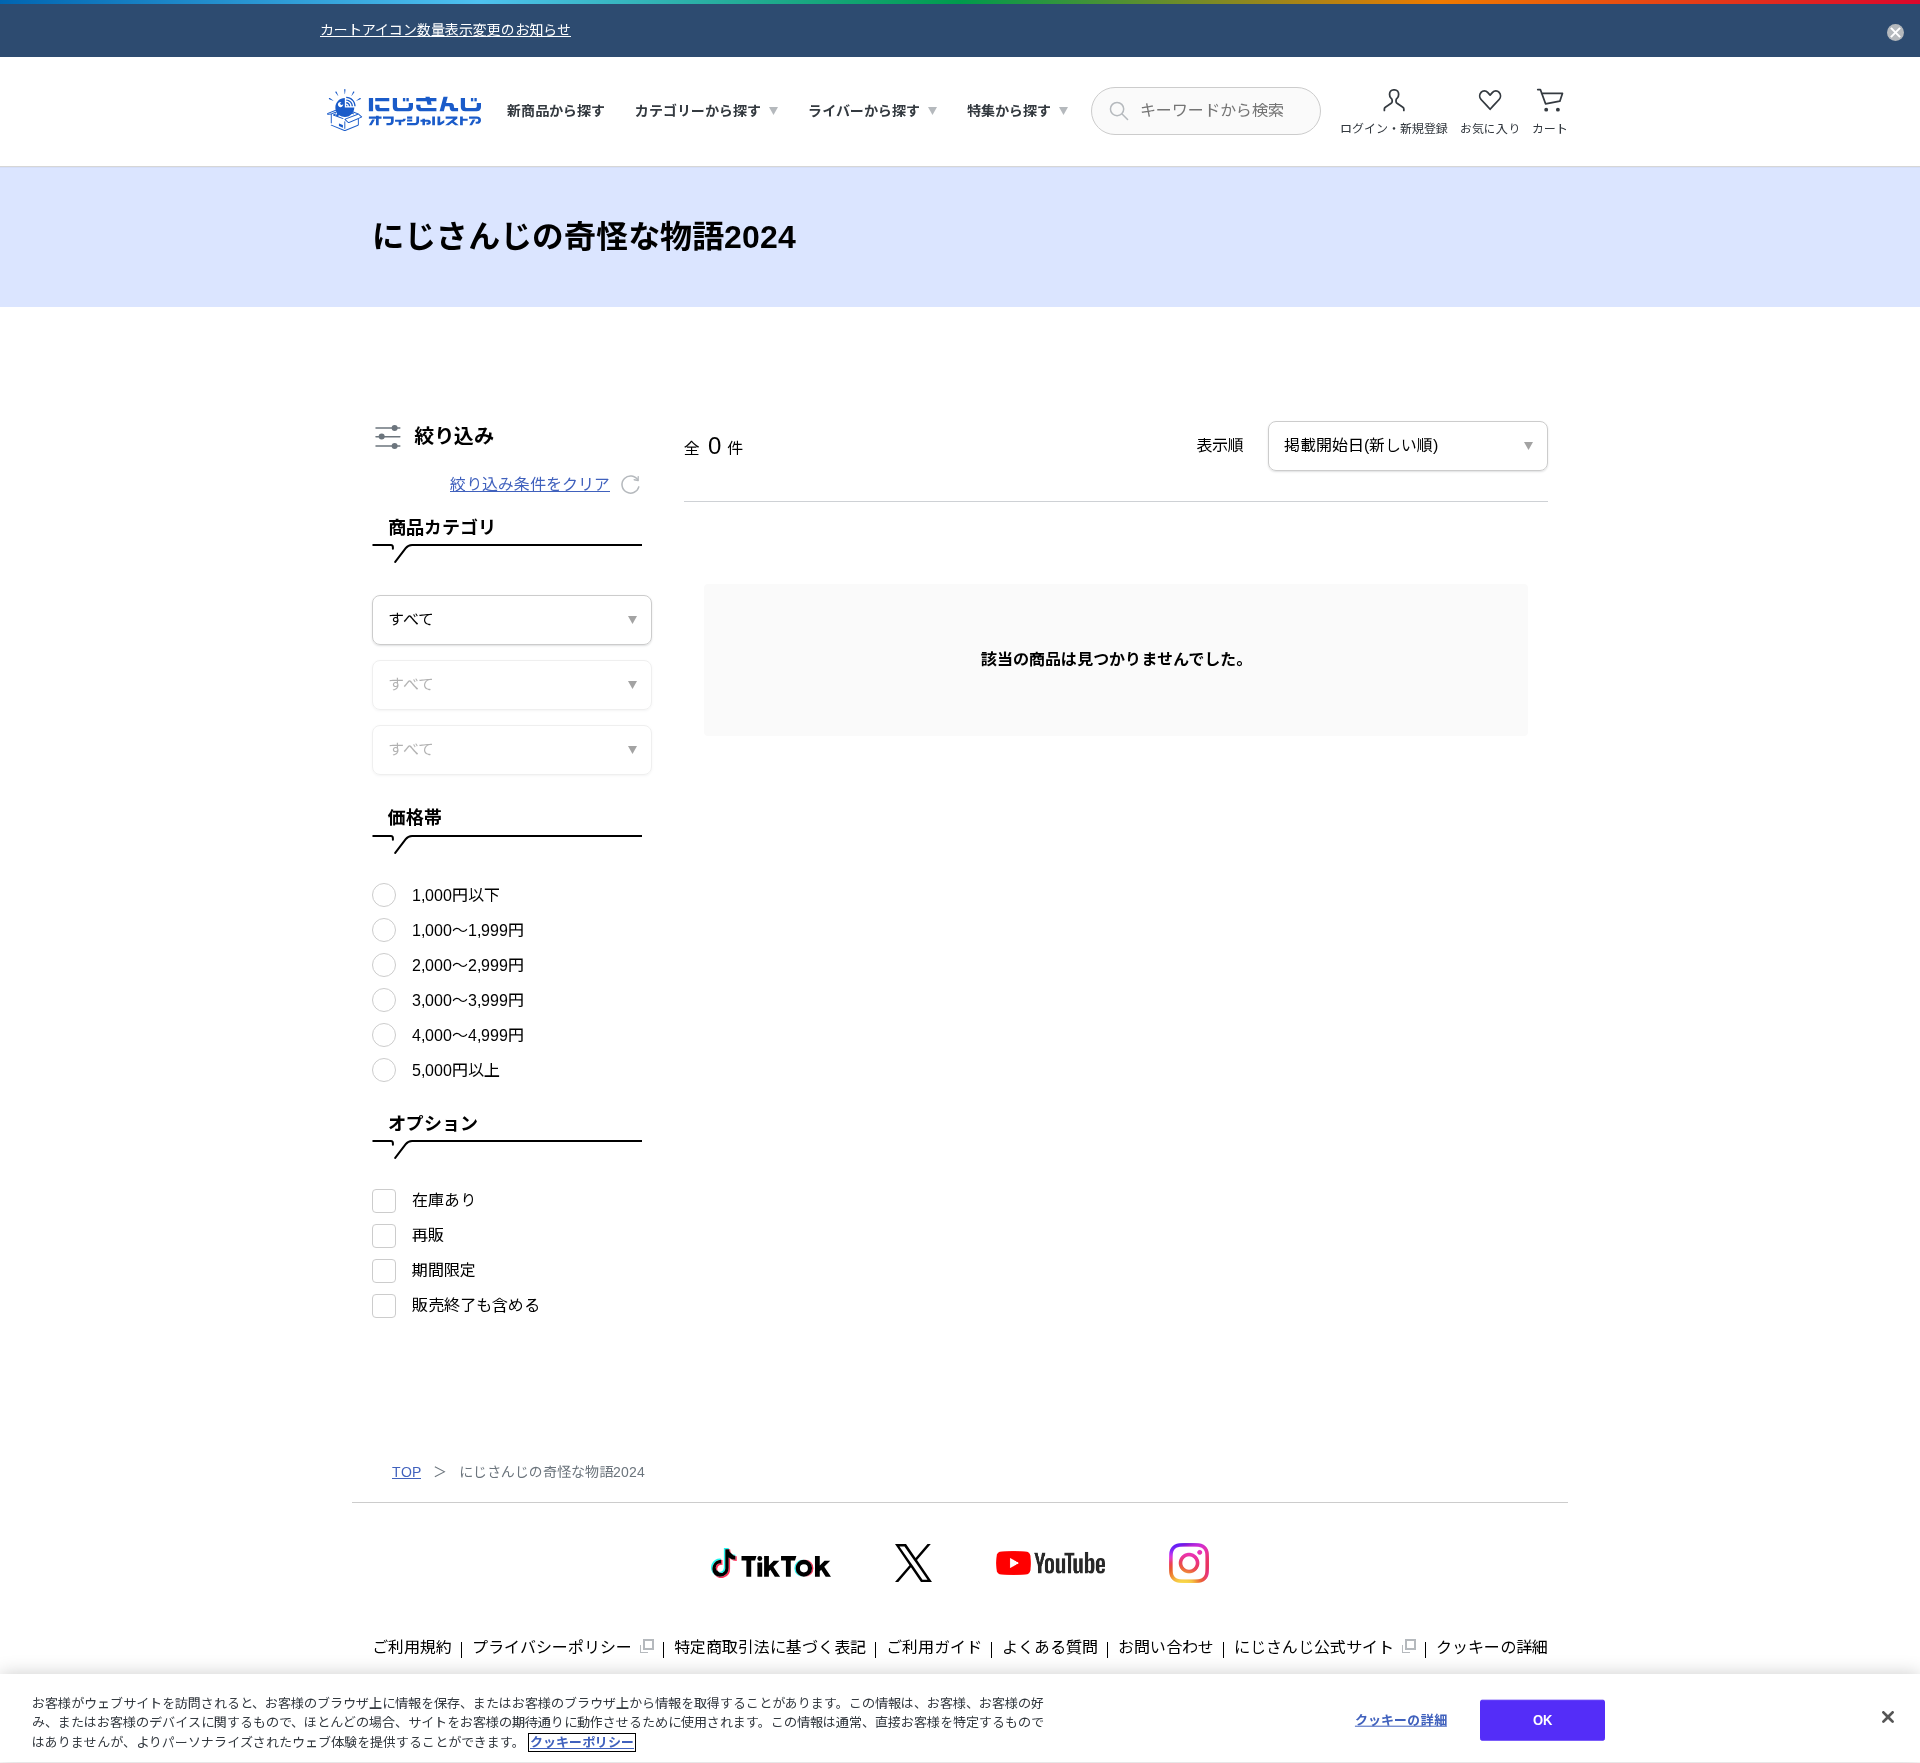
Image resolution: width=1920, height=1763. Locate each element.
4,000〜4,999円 (468, 1035)
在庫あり (444, 1200)
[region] (960, 1718)
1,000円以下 (456, 895)
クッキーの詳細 (1492, 1647)
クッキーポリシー (582, 1742)
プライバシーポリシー (552, 1647)
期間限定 (444, 1270)
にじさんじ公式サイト (1314, 1647)
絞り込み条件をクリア (530, 484)
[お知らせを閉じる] (1895, 31)
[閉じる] (1888, 1717)
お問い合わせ (1166, 1647)
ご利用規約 (412, 1647)
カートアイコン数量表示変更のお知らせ (445, 30)
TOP (406, 1472)
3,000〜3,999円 (468, 1000)
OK (1542, 1719)
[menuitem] (556, 111)
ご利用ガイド (934, 1647)
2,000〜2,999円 (468, 965)
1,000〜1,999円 (468, 930)
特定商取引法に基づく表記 (770, 1647)
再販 (428, 1235)
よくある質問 (1050, 1647)
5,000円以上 (456, 1070)
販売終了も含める (476, 1305)
